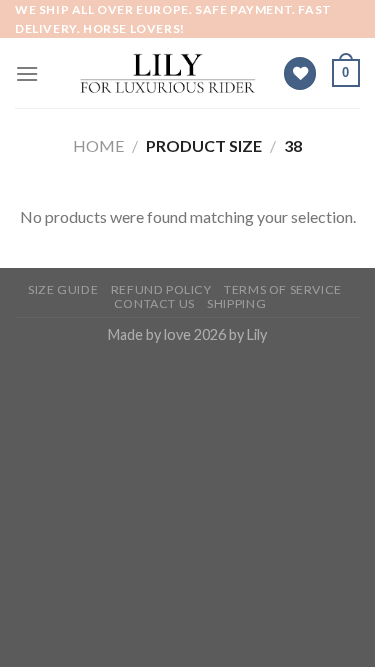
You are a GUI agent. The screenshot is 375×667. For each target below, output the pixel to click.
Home (98, 145)
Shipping (236, 303)
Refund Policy (161, 289)
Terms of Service (283, 289)
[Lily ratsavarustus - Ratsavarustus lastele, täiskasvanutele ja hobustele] (168, 74)
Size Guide (63, 289)
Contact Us (154, 303)
